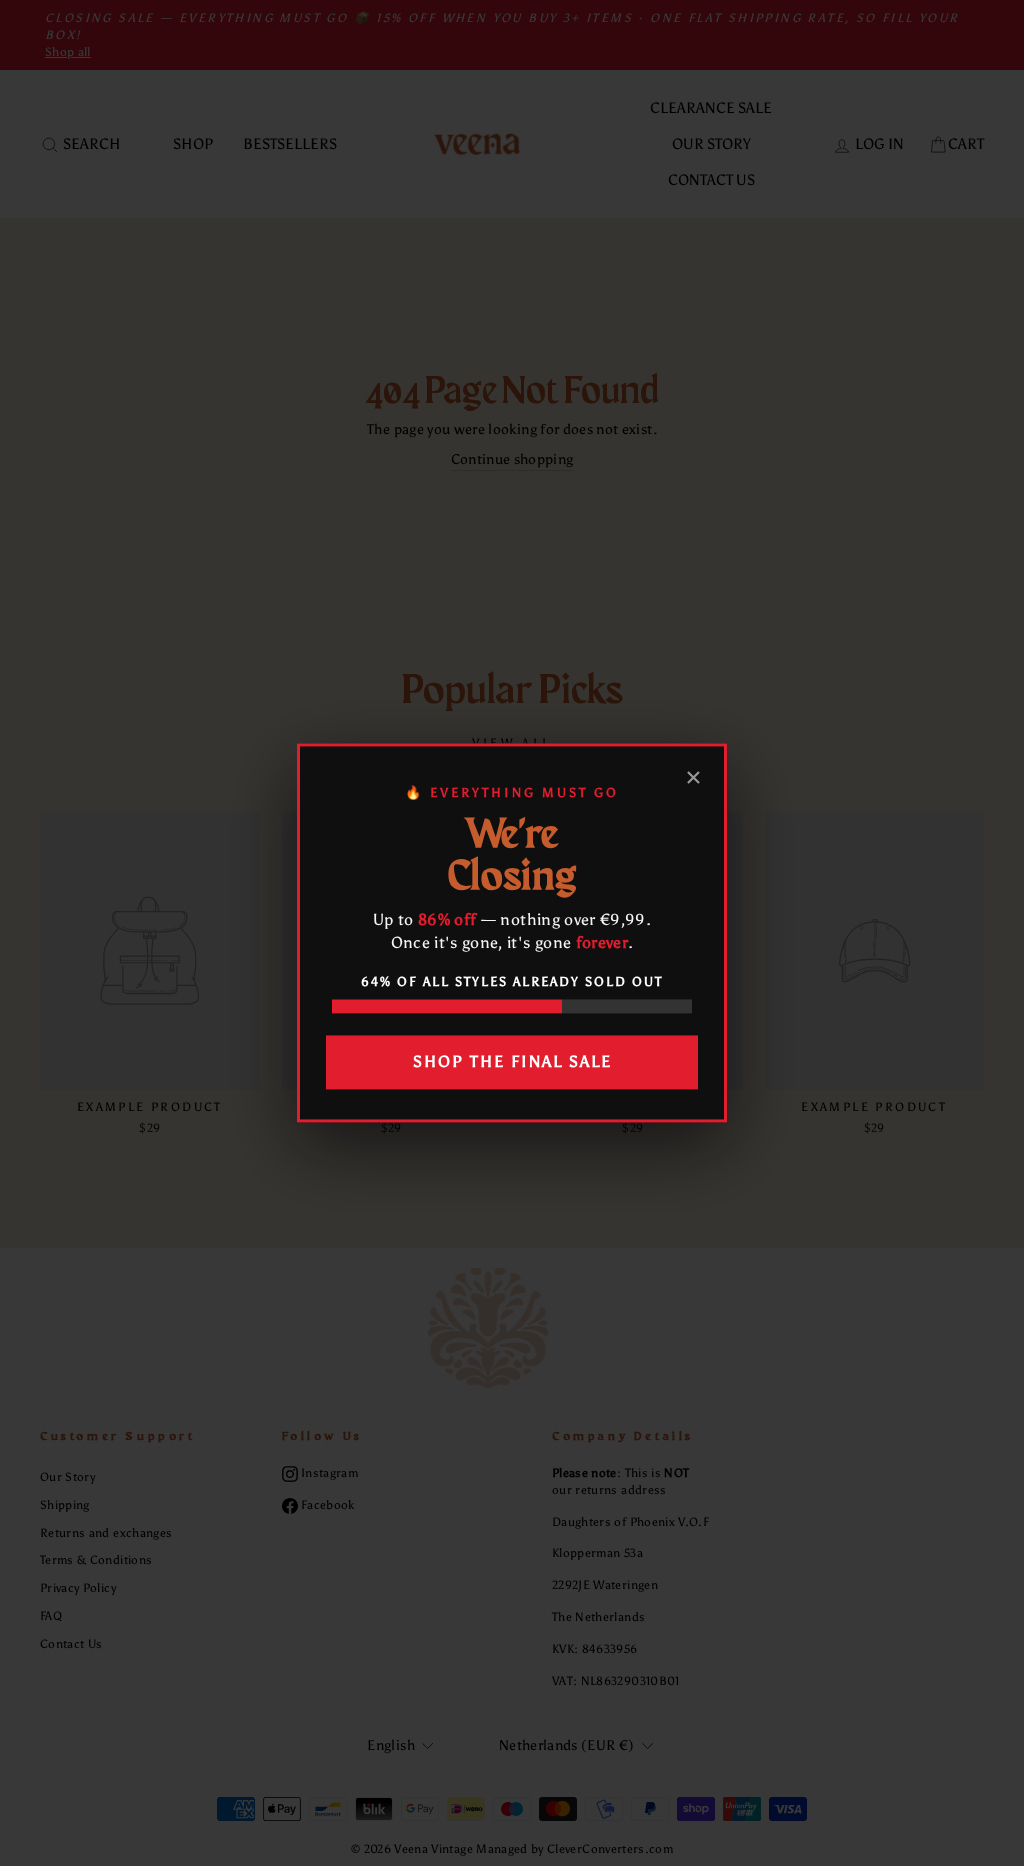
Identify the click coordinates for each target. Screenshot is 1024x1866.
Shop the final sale (512, 1061)
